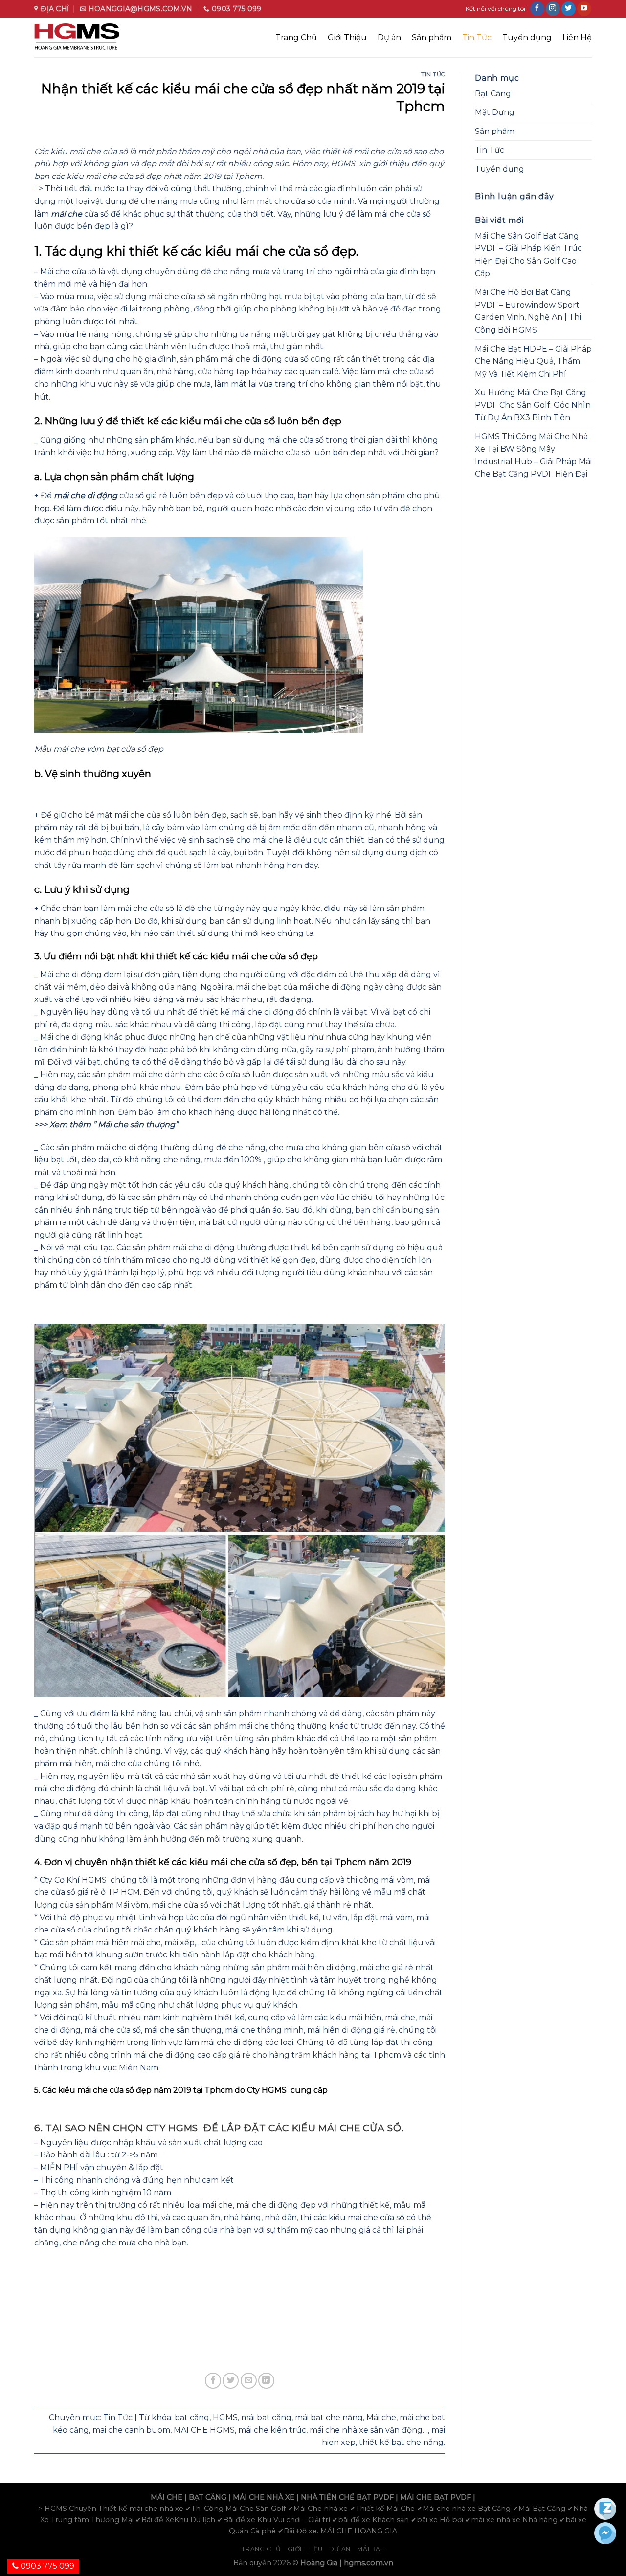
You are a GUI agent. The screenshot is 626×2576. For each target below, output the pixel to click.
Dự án (389, 37)
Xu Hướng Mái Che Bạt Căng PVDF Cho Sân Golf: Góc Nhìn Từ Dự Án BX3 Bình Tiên (533, 405)
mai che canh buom (131, 2430)
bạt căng (192, 2417)
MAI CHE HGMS (204, 2430)
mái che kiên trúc (272, 2430)
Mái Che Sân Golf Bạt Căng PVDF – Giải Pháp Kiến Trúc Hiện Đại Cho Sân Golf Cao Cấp (528, 255)
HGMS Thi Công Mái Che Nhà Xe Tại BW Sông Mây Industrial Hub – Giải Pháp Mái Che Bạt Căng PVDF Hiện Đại (533, 455)
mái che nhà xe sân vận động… (369, 2430)
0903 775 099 (46, 2566)
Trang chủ (261, 2549)
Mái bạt (370, 2549)
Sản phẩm (432, 37)
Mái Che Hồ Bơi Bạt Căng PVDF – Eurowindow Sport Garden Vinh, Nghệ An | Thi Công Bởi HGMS (528, 311)
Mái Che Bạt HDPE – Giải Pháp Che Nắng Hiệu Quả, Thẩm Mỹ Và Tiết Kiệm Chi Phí (533, 361)
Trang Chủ (296, 37)
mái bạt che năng (329, 2417)
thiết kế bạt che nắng (401, 2442)
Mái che (381, 2417)
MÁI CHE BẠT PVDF (436, 2497)
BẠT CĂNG (208, 2497)
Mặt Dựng (495, 112)
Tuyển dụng (527, 37)
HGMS (225, 2417)
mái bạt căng (266, 2417)
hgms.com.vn (369, 2563)
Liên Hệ (577, 37)
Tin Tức (477, 37)
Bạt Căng (493, 94)
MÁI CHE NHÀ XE (264, 2497)
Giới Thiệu (347, 37)
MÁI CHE (167, 2497)
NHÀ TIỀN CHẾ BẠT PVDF (347, 2497)
